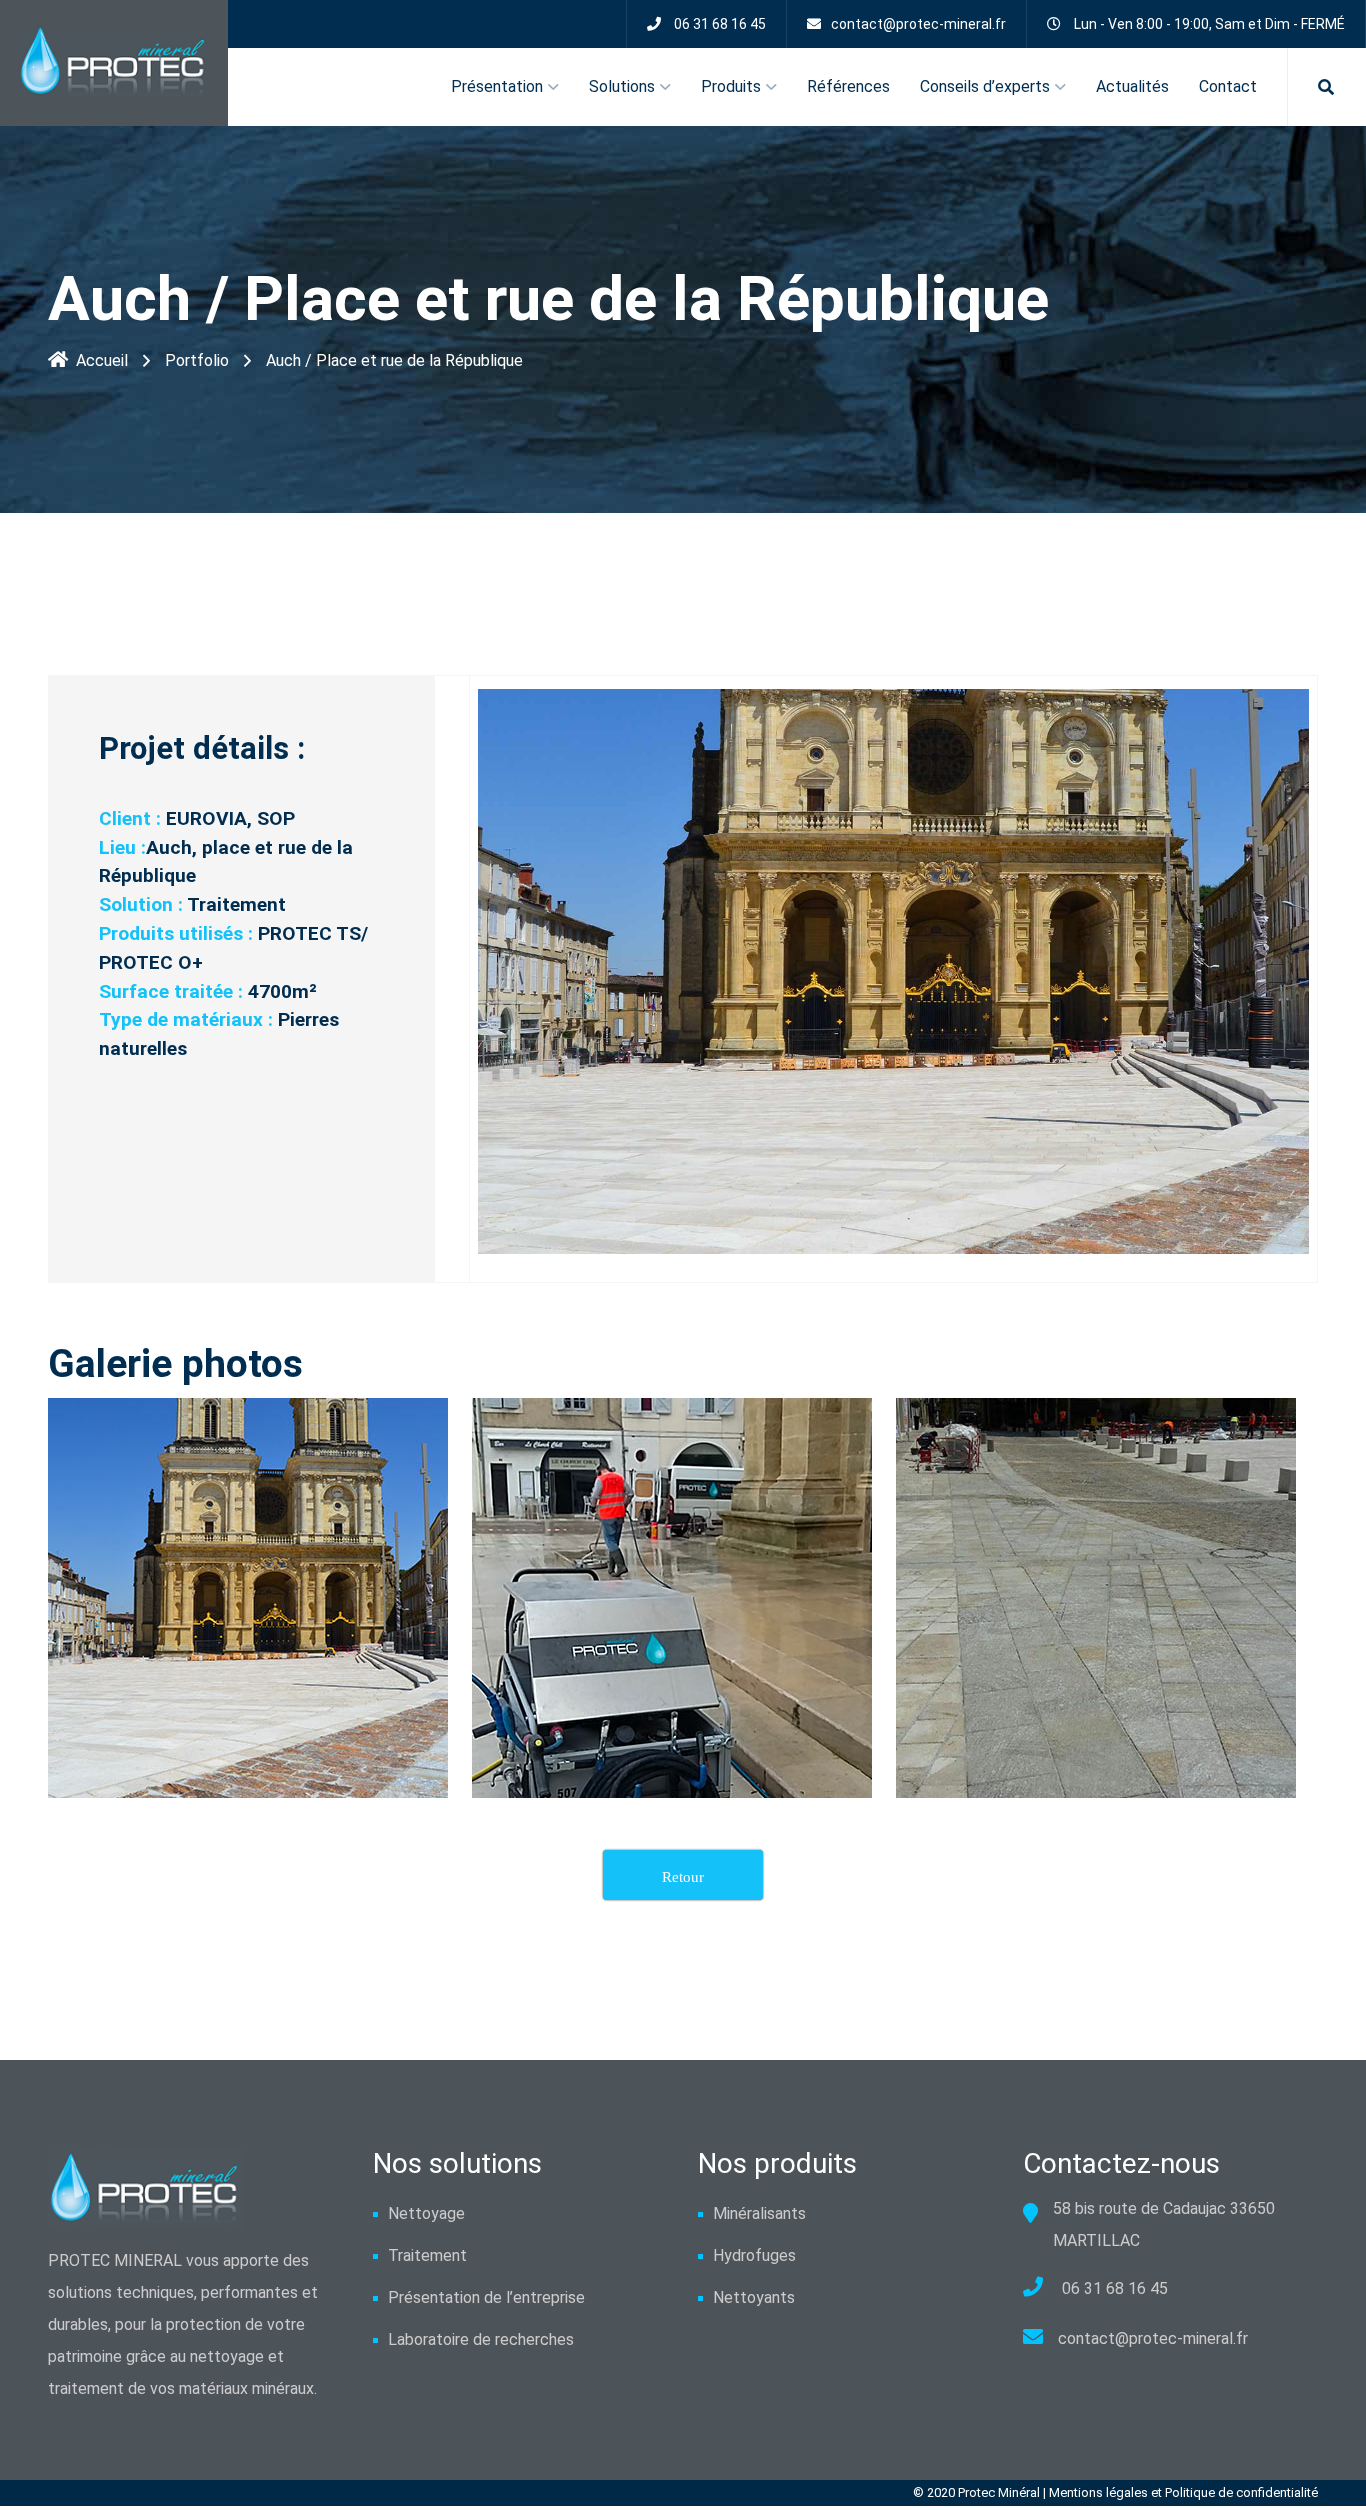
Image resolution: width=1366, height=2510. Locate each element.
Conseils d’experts (985, 86)
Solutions (622, 86)
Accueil (102, 360)
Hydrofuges (754, 2255)
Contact (1228, 86)
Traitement (427, 2255)
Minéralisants (759, 2213)
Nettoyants (754, 2297)
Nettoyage (426, 2213)
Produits (731, 86)
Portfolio (197, 360)
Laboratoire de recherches (481, 2339)
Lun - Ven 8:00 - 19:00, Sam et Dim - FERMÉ (1209, 24)
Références (848, 86)
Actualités (1132, 86)
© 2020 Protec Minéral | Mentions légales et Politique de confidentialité (1115, 2492)
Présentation (497, 86)
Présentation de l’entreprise (486, 2297)
